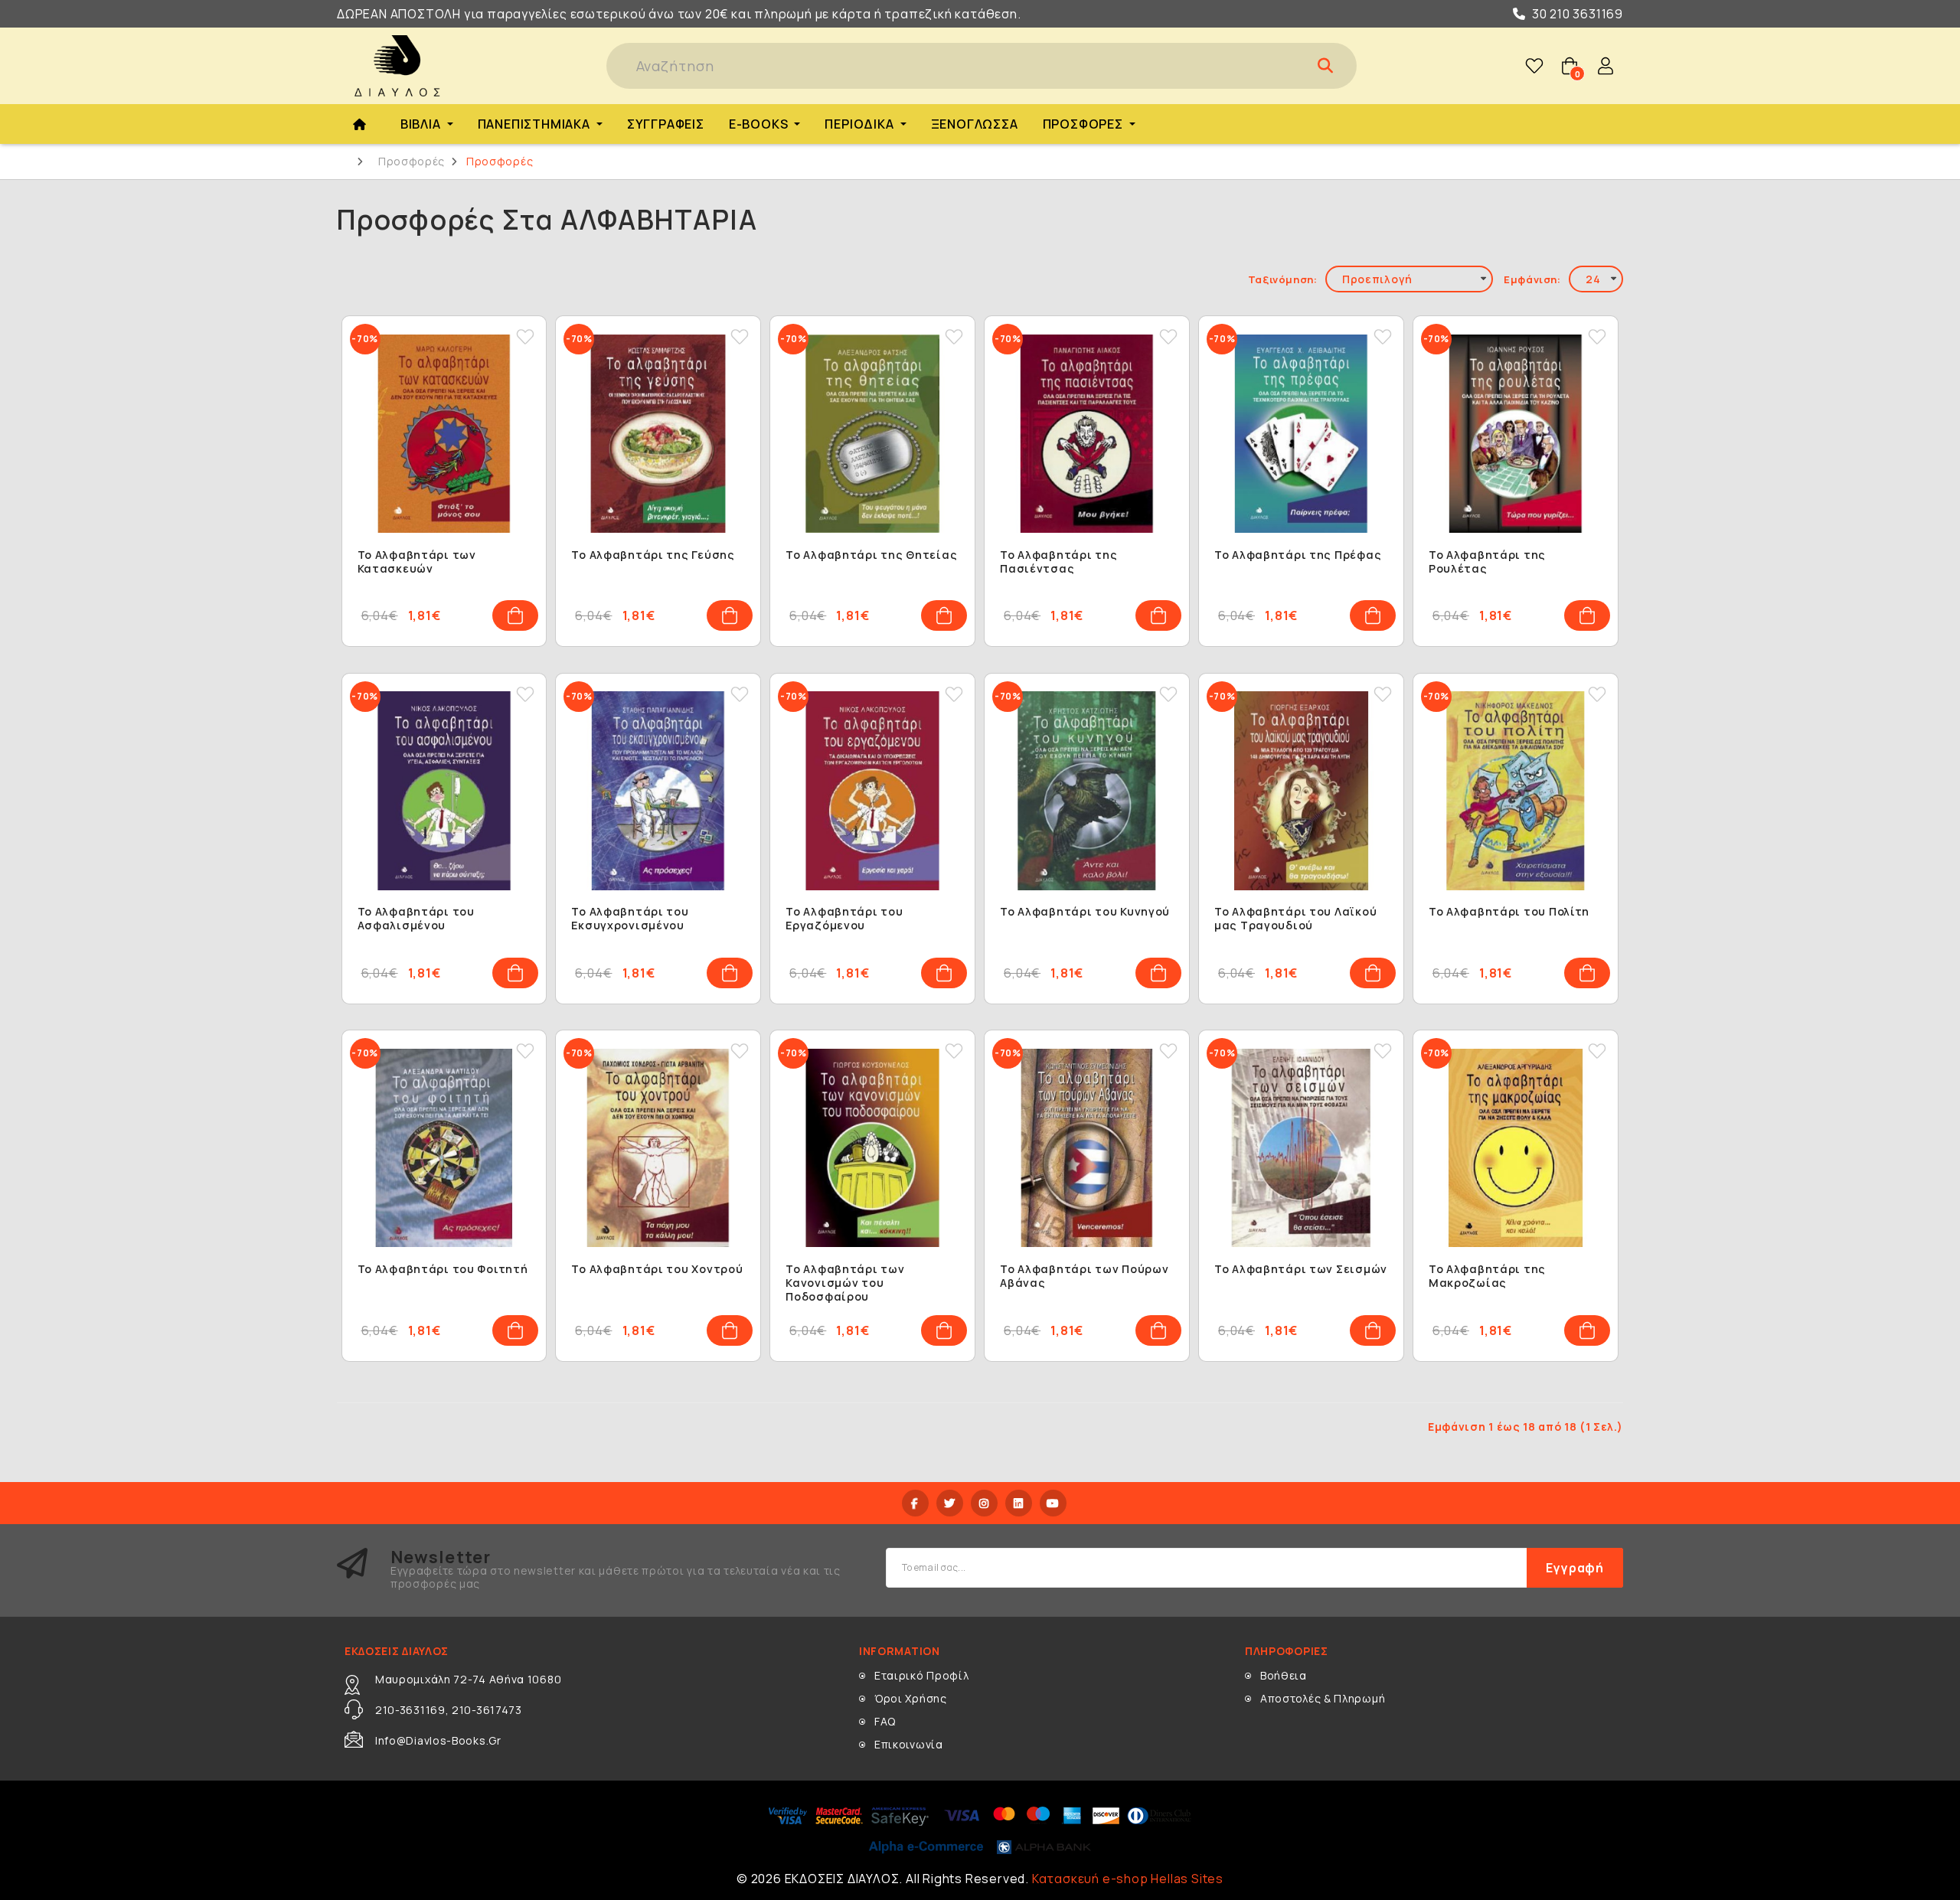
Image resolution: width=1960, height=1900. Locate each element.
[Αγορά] (515, 615)
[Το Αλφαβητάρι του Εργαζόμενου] (872, 791)
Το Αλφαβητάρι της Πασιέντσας (1058, 562)
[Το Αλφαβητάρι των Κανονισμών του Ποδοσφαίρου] (872, 1148)
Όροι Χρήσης (911, 1698)
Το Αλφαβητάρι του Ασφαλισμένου (416, 919)
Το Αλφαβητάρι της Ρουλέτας (1487, 562)
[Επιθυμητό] (525, 337)
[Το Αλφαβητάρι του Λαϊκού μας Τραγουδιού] (1301, 791)
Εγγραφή (1575, 1568)
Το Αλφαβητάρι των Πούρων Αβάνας (1084, 1276)
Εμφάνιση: (1532, 279)
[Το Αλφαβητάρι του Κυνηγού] (1087, 791)
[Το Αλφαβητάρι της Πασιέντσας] (1087, 434)
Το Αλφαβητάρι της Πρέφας (1298, 555)
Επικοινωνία (909, 1744)
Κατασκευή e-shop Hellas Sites (1128, 1879)
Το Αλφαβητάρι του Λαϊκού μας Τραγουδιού (1295, 919)
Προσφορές (412, 162)
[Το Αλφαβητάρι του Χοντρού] (658, 1148)
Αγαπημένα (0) (1534, 66)
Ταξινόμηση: (1283, 279)
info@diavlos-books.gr (438, 1740)
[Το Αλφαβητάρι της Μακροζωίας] (1516, 1148)
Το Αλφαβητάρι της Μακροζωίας (1487, 1276)
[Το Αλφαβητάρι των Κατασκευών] (444, 434)
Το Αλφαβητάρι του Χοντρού (657, 1269)
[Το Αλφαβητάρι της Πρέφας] (1301, 434)
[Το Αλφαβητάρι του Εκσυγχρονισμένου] (658, 791)
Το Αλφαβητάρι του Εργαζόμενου (844, 919)
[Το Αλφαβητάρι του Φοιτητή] (444, 1148)
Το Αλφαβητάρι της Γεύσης (653, 555)
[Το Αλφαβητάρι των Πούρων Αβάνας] (1087, 1148)
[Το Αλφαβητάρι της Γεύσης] (658, 434)
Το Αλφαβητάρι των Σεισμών (1301, 1269)
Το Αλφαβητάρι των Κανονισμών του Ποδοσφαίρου (845, 1283)
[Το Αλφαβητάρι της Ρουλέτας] (1516, 434)
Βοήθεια (1284, 1675)
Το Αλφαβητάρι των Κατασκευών (417, 562)
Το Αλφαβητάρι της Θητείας (871, 555)
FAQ (885, 1721)
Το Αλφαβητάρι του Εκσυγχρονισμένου (630, 919)
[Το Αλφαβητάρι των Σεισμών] (1301, 1148)
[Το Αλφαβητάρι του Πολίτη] (1516, 791)
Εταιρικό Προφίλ (922, 1675)
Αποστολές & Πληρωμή (1323, 1698)
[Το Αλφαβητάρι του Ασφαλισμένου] (444, 791)
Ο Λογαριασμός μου (1606, 66)
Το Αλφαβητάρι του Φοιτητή (443, 1269)
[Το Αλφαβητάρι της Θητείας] (872, 434)
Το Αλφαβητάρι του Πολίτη (1509, 912)
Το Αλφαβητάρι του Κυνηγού (1085, 912)
